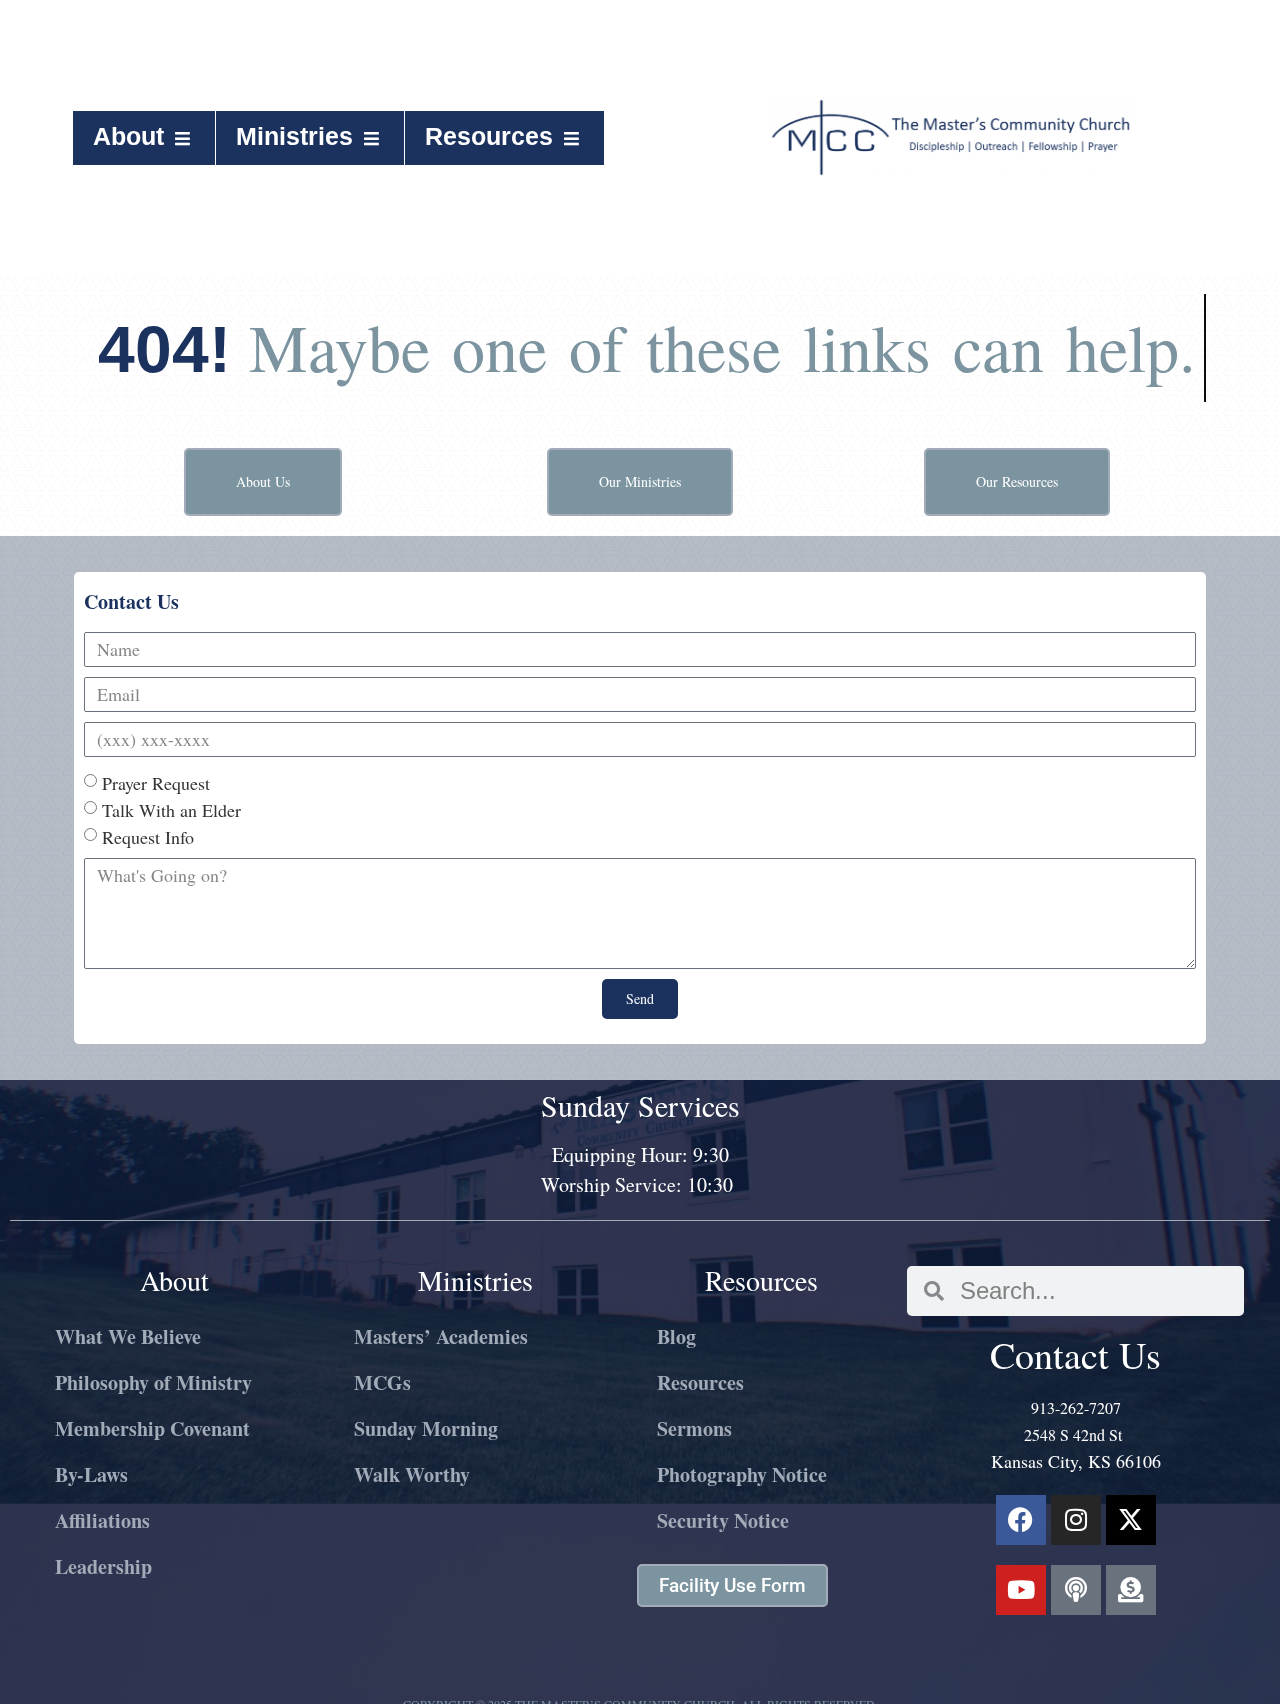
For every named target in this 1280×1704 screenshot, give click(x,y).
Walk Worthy (412, 1474)
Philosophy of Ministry (153, 1382)
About (128, 136)
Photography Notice (742, 1474)
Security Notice (723, 1520)
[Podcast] (1076, 1590)
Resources (489, 136)
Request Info (148, 837)
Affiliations (102, 1520)
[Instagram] (1076, 1520)
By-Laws (91, 1474)
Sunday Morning (426, 1428)
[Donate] (1131, 1590)
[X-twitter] (1131, 1520)
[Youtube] (1021, 1590)
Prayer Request (156, 783)
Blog (676, 1336)
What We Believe (128, 1336)
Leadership (103, 1566)
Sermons (694, 1428)
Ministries (294, 136)
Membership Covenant (152, 1428)
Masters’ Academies (441, 1336)
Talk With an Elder (171, 810)
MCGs (382, 1382)
